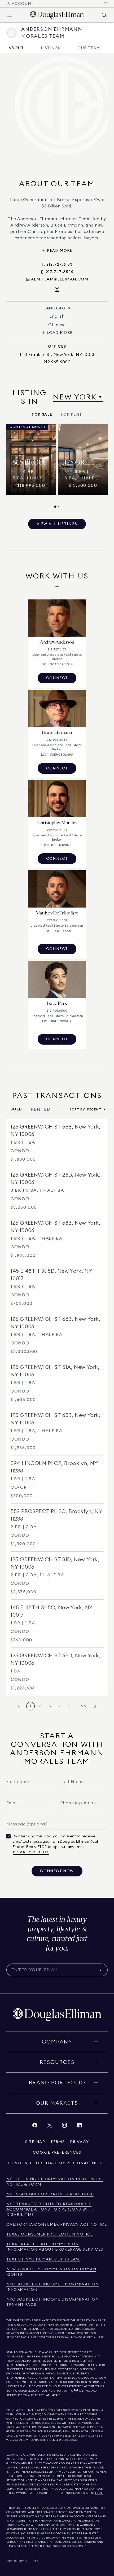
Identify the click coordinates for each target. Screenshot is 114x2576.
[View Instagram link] (64, 2126)
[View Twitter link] (50, 2126)
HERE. (99, 2493)
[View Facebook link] (35, 2126)
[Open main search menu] (104, 15)
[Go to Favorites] (106, 4)
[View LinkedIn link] (79, 2126)
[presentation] (57, 466)
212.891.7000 (76, 2352)
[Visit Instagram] (57, 290)
